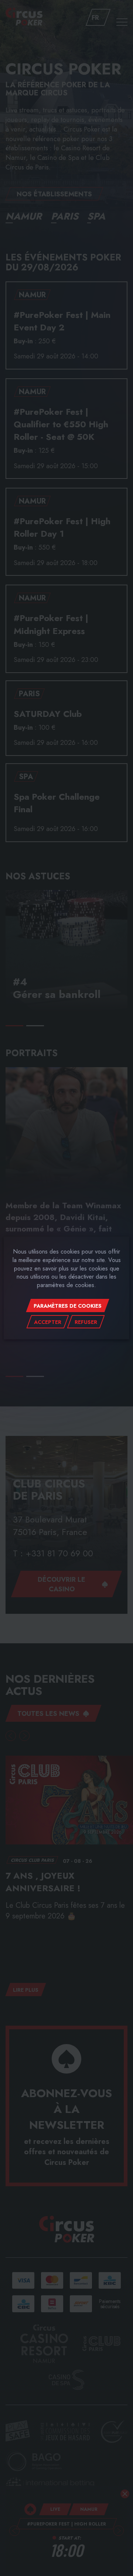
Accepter (48, 1322)
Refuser (86, 1322)
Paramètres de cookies (68, 1306)
